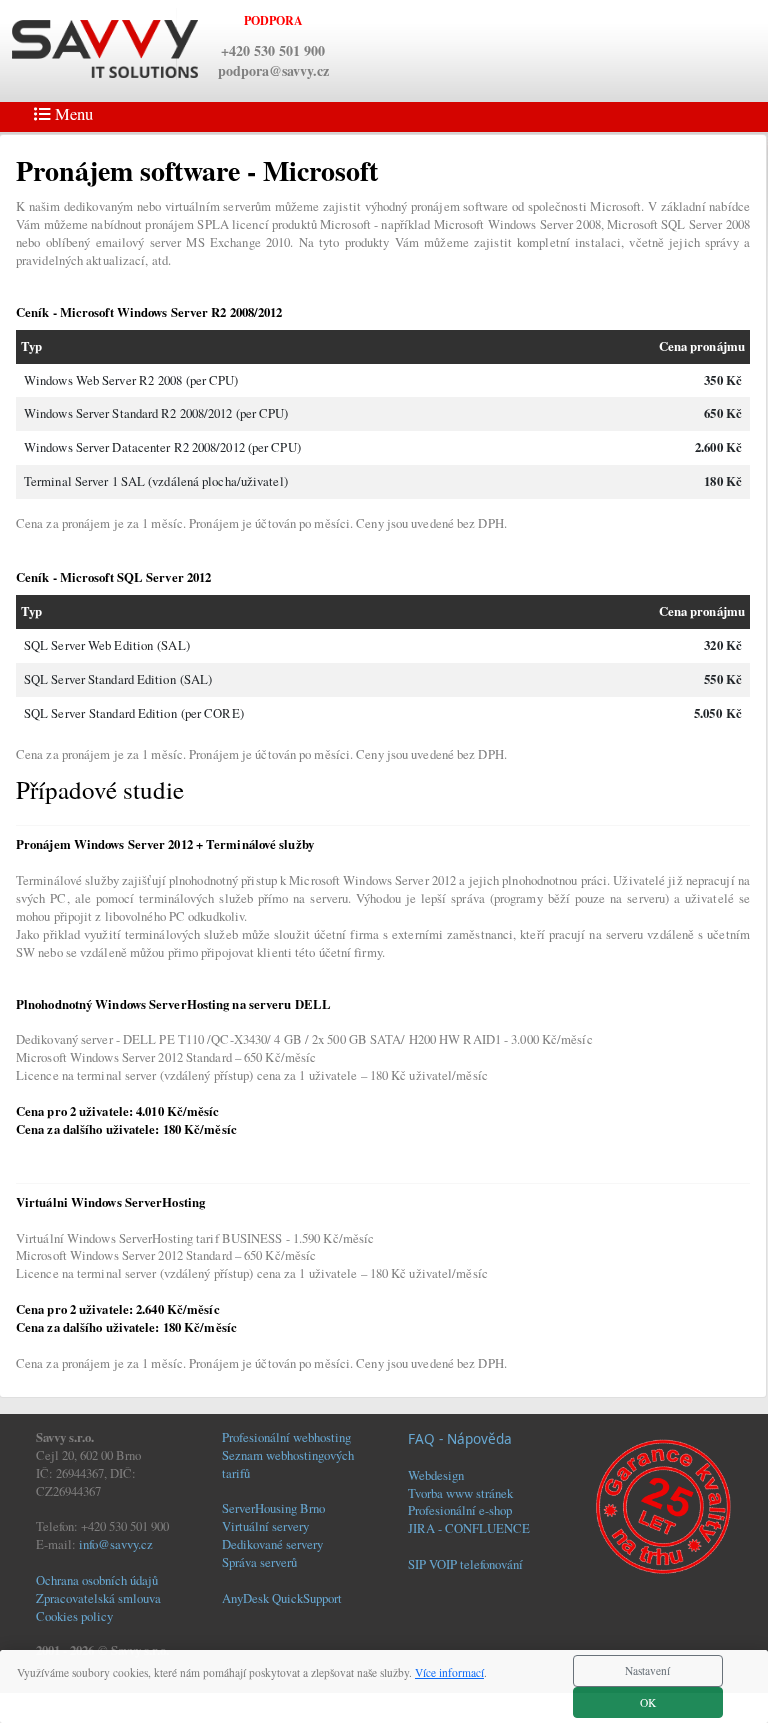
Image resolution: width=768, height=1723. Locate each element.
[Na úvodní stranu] (105, 47)
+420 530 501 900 (273, 50)
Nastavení (647, 1670)
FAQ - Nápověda (460, 1438)
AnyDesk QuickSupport (282, 1598)
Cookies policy (74, 1616)
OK (648, 1702)
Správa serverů (259, 1562)
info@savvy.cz (116, 1544)
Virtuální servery (265, 1526)
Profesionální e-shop (460, 1510)
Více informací (449, 1672)
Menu (72, 113)
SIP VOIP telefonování (465, 1564)
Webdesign (436, 1475)
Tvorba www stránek (460, 1493)
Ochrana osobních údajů (97, 1580)
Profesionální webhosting (286, 1437)
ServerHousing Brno (273, 1508)
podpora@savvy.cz (273, 70)
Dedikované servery (272, 1544)
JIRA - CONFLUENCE (469, 1528)
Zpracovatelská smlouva (98, 1598)
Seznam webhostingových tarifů (288, 1464)
